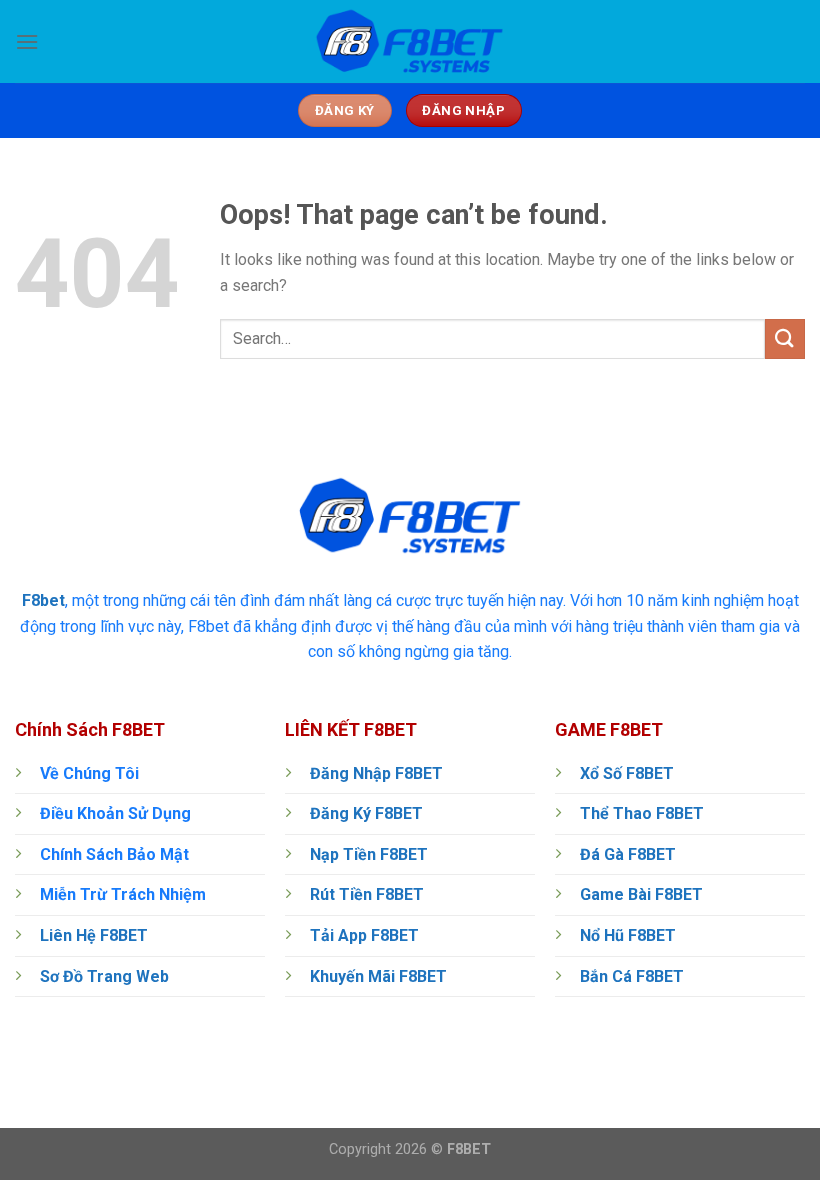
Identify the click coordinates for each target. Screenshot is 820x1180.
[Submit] (785, 338)
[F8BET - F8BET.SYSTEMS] (410, 42)
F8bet (43, 600)
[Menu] (27, 41)
